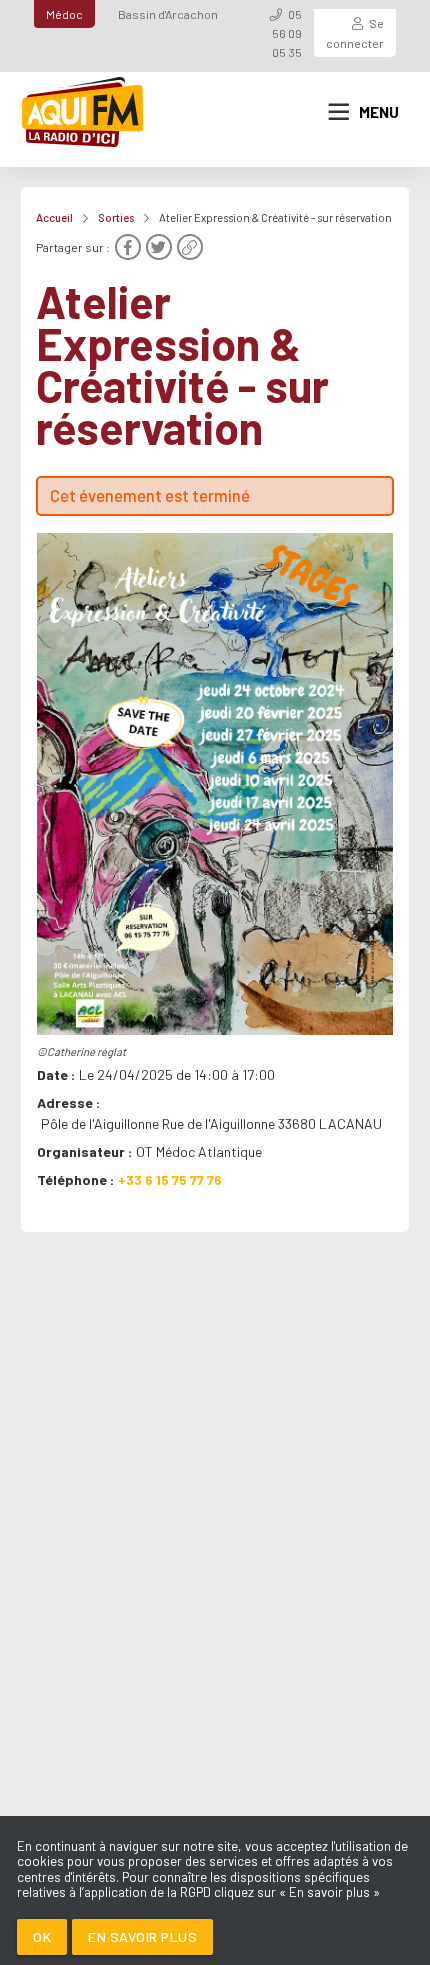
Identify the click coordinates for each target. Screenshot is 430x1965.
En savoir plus (142, 1936)
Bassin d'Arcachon (168, 14)
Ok (42, 1936)
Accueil (54, 217)
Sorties (116, 217)
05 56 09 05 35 (287, 33)
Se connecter (355, 32)
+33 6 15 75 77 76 (170, 1179)
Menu (379, 112)
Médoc (64, 14)
